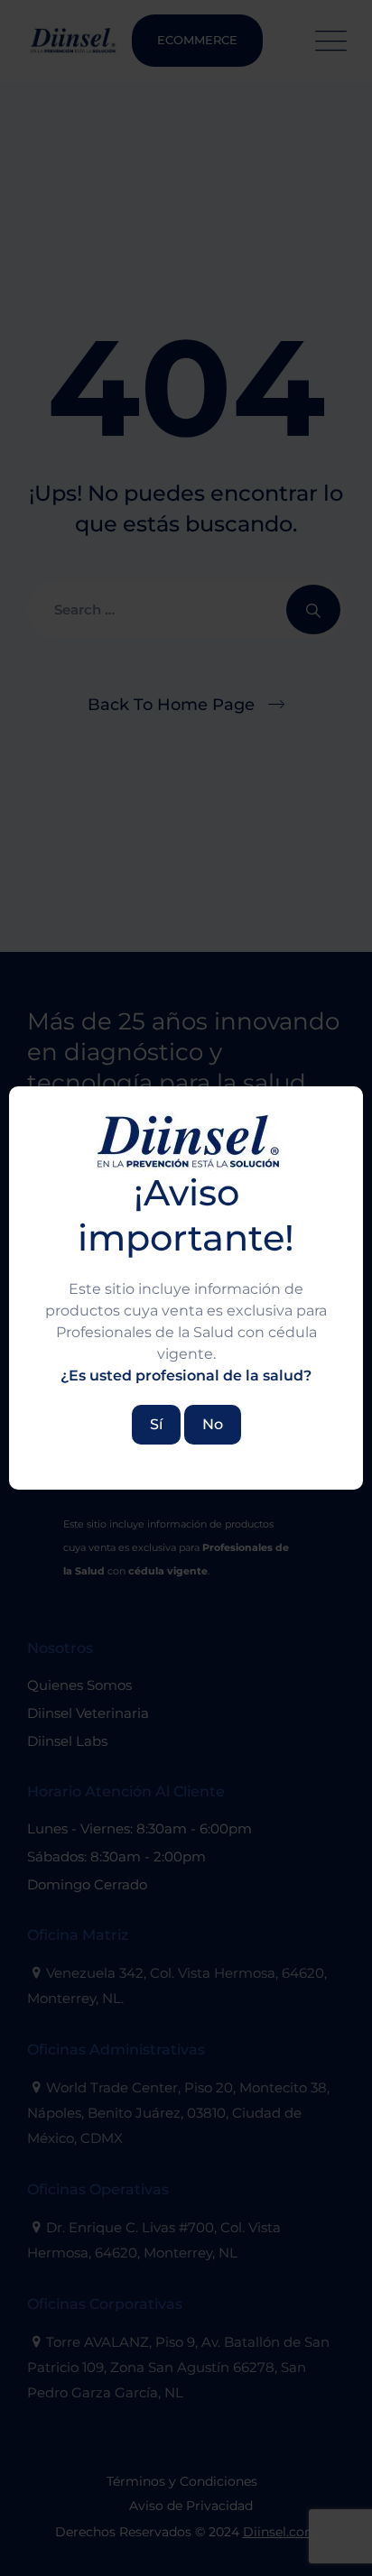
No (213, 1424)
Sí (156, 1424)
